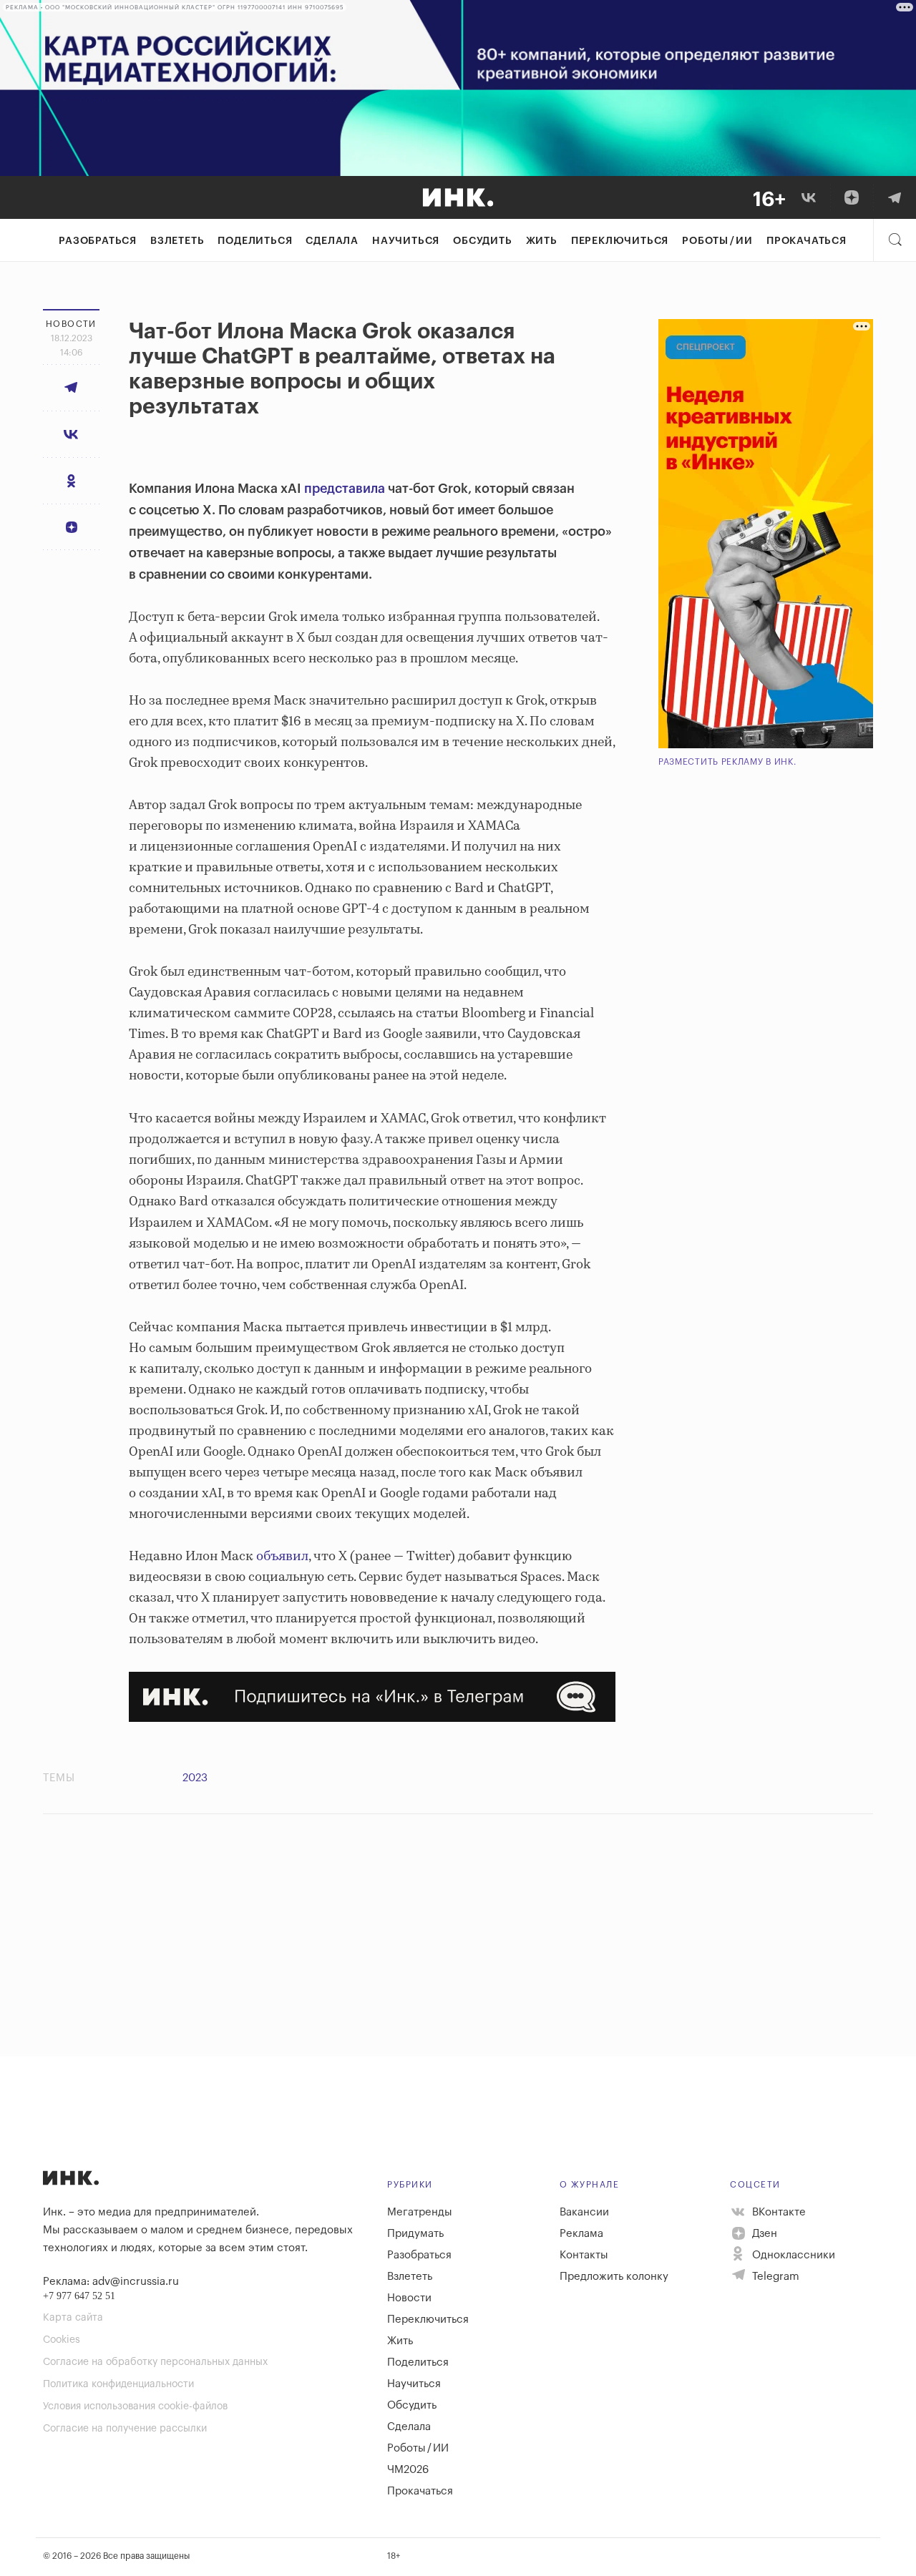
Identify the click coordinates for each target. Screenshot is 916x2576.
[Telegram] (895, 197)
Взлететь (177, 241)
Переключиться (620, 241)
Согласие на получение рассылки (125, 2429)
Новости (409, 2298)
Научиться (406, 241)
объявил (282, 1557)
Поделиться (255, 241)
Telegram (774, 2277)
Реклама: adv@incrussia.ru (111, 2282)
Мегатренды (420, 2212)
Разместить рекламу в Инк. (727, 762)
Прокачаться (807, 241)
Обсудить (482, 241)
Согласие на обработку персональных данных (155, 2362)
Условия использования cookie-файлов (135, 2406)
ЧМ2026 (408, 2470)
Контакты (584, 2255)
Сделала (332, 241)
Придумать (415, 2234)
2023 (195, 1778)
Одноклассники (792, 2255)
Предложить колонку (614, 2277)
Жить (542, 241)
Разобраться (98, 241)
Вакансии (584, 2212)
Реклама (581, 2234)
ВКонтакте (778, 2212)
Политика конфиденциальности (118, 2384)
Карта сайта (73, 2318)
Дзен (763, 2234)
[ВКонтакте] (809, 197)
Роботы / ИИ (717, 241)
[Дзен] (852, 197)
